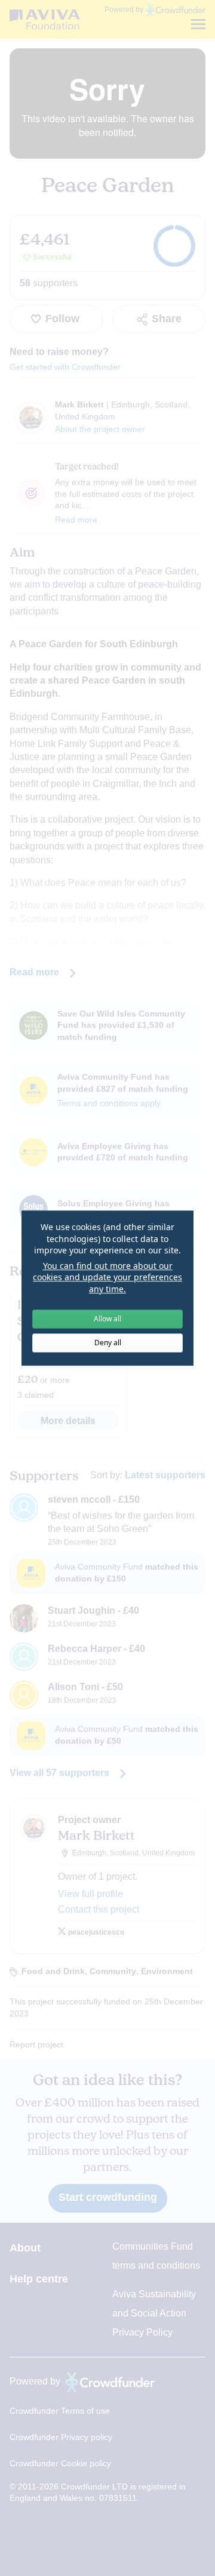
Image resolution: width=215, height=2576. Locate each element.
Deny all (108, 1343)
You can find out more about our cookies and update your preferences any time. (107, 1277)
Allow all (107, 1319)
